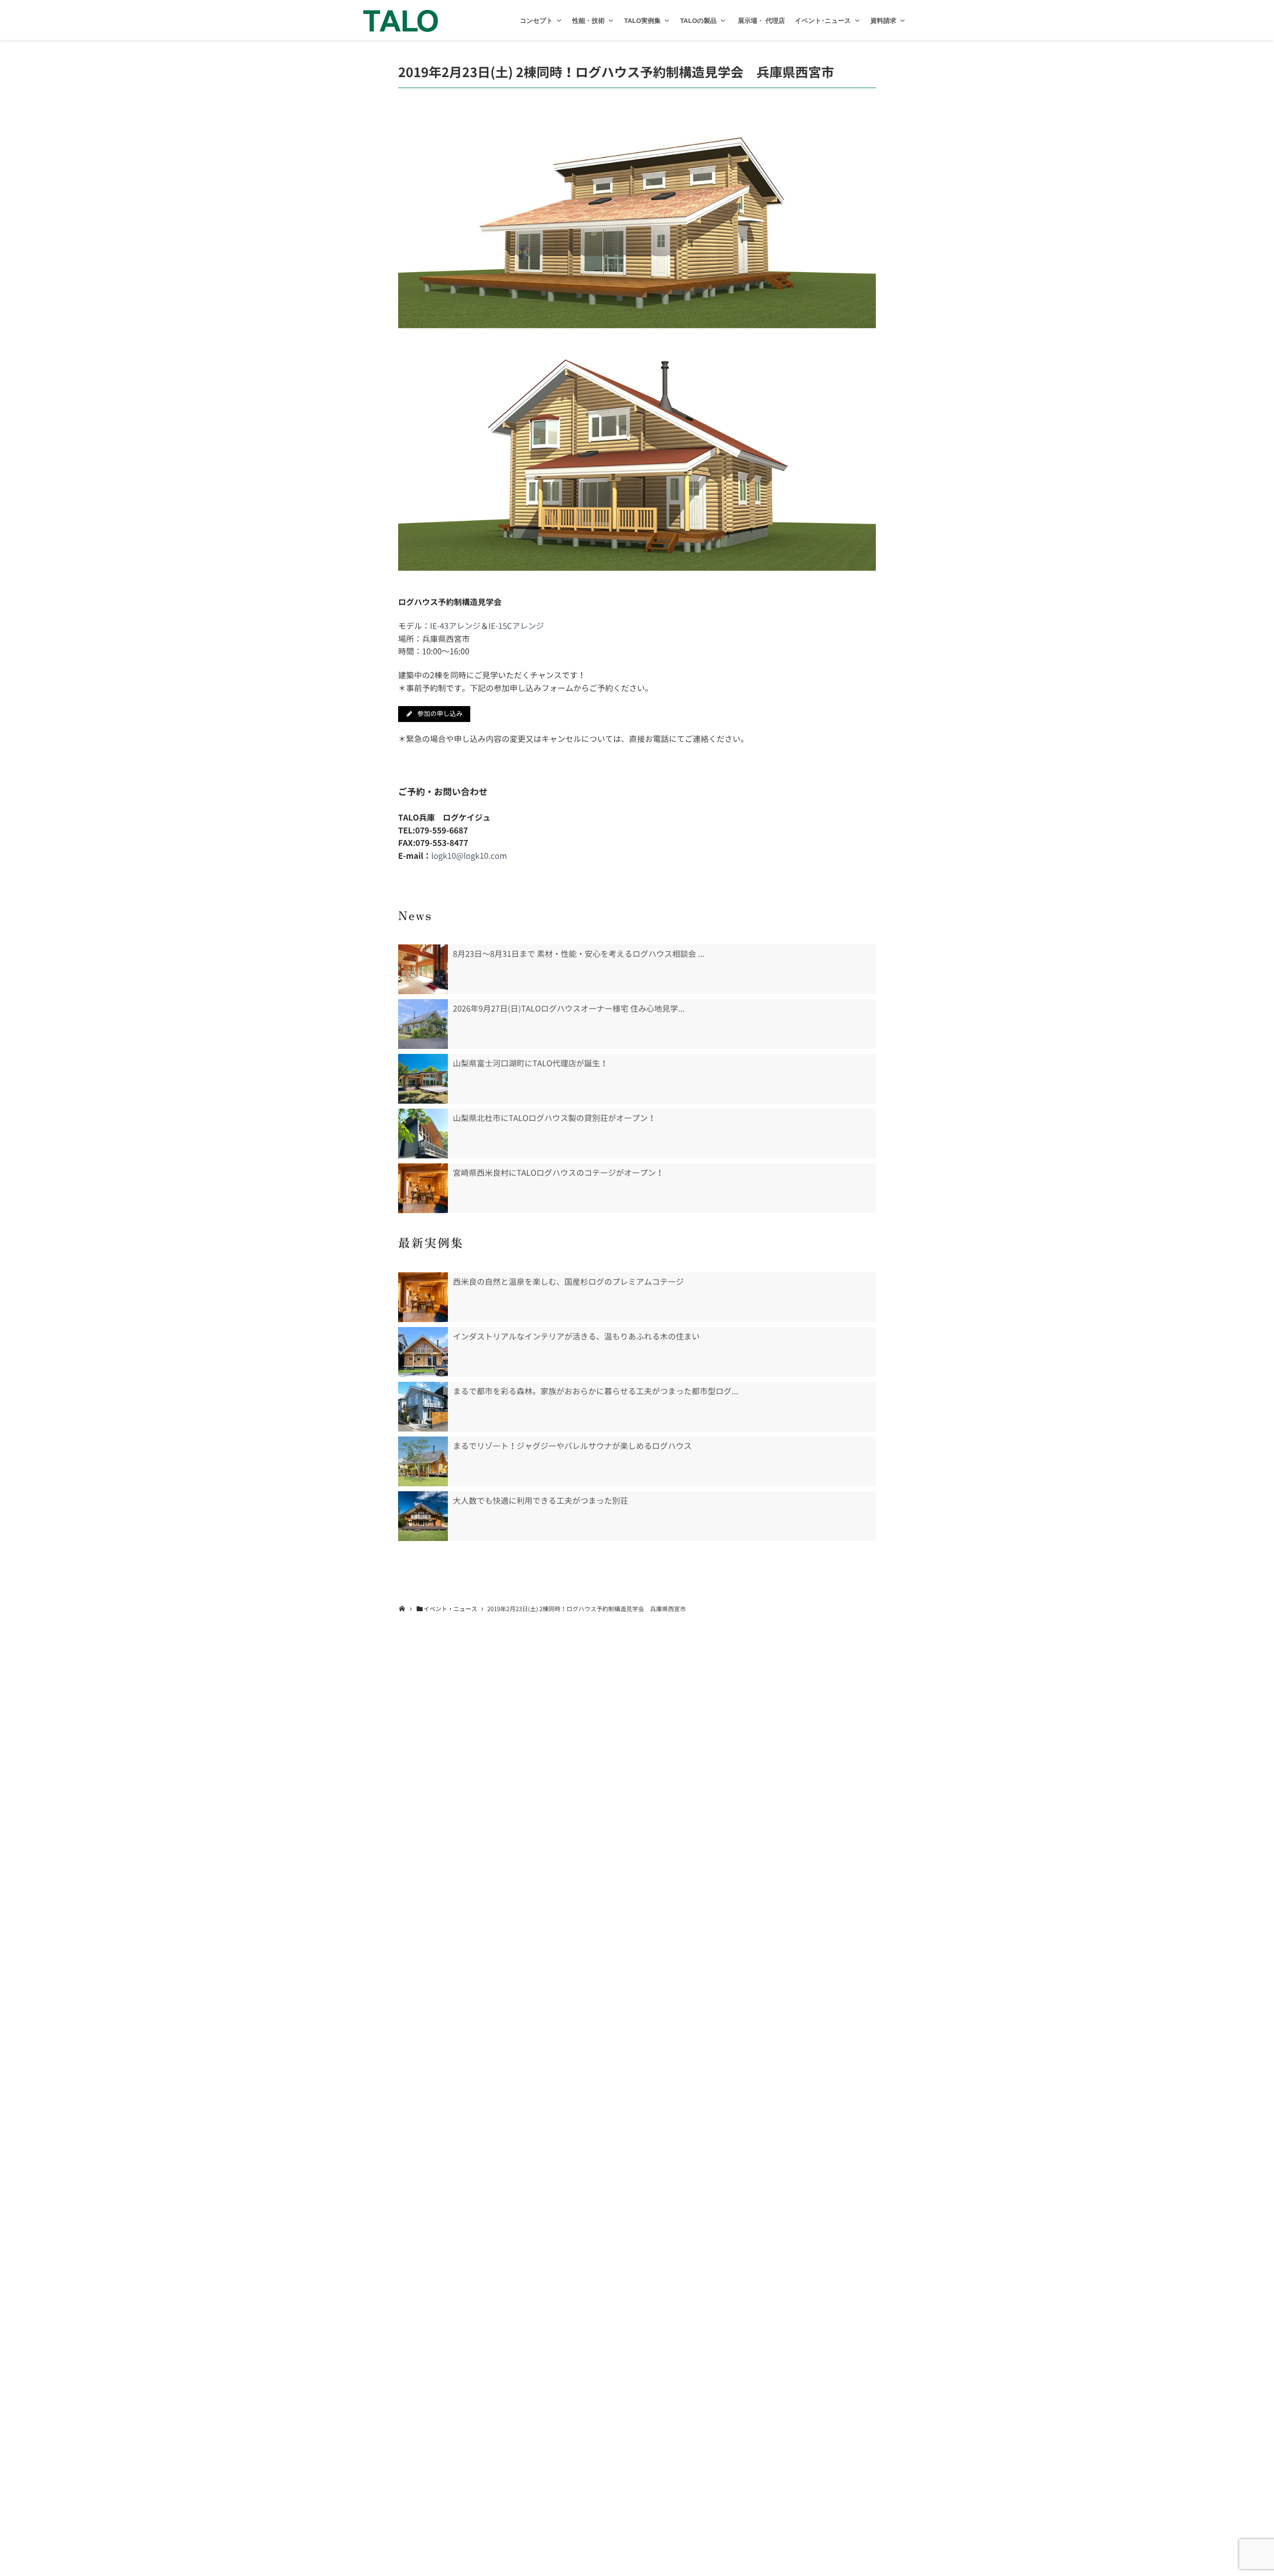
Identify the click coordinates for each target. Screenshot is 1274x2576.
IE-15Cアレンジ (516, 626)
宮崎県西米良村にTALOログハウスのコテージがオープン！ (558, 1173)
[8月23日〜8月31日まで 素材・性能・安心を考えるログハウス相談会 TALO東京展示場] (423, 969)
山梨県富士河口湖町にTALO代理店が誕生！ (531, 1063)
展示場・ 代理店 (760, 21)
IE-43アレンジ (455, 626)
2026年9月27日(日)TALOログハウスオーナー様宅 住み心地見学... (569, 1009)
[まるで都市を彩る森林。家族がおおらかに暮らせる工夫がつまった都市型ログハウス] (423, 1407)
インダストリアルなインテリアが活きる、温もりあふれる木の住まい (576, 1337)
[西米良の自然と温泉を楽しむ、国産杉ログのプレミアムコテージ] (423, 1297)
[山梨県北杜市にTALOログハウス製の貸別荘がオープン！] (423, 1133)
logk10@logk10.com (469, 856)
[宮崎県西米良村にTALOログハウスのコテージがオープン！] (423, 1188)
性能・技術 (588, 21)
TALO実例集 (642, 21)
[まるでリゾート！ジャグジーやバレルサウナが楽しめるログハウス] (423, 1461)
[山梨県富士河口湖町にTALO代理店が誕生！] (423, 1079)
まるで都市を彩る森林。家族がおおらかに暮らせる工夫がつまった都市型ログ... (595, 1391)
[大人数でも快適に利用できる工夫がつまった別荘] (423, 1516)
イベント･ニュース (823, 21)
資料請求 (883, 21)
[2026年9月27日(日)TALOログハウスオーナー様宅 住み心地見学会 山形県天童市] (423, 1024)
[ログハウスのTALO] (401, 20)
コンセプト (536, 21)
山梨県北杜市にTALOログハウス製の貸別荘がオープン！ (554, 1118)
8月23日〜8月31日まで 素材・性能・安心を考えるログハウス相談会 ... (579, 954)
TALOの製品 (698, 21)
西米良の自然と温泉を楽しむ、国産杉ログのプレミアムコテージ (568, 1282)
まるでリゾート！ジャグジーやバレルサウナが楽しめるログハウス (572, 1446)
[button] (559, 21)
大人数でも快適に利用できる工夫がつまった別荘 (540, 1501)
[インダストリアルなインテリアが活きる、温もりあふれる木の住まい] (423, 1352)
